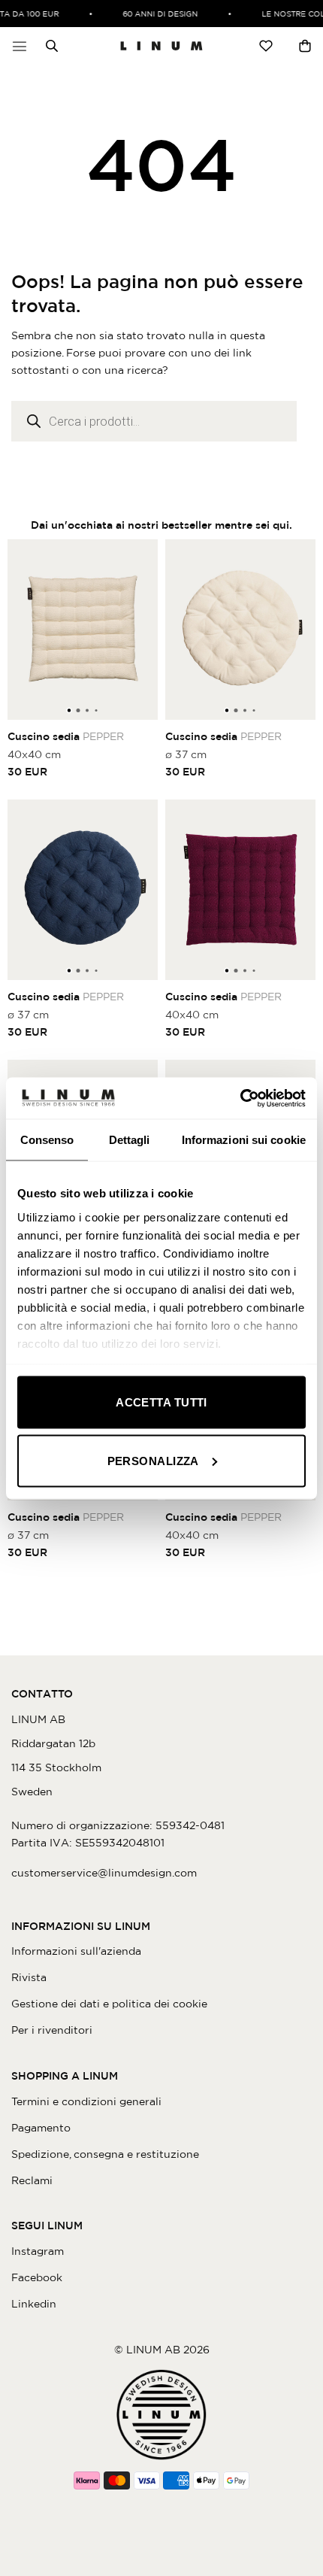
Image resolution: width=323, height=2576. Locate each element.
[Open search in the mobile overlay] (48, 46)
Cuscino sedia (66, 736)
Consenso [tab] (47, 1140)
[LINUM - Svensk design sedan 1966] (161, 46)
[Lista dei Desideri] (266, 46)
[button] (20, 46)
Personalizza (153, 1460)
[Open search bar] (52, 46)
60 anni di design (155, 14)
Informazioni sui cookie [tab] (244, 1140)
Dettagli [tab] (130, 1140)
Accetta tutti (161, 1402)
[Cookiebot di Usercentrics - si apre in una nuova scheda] (240, 1098)
